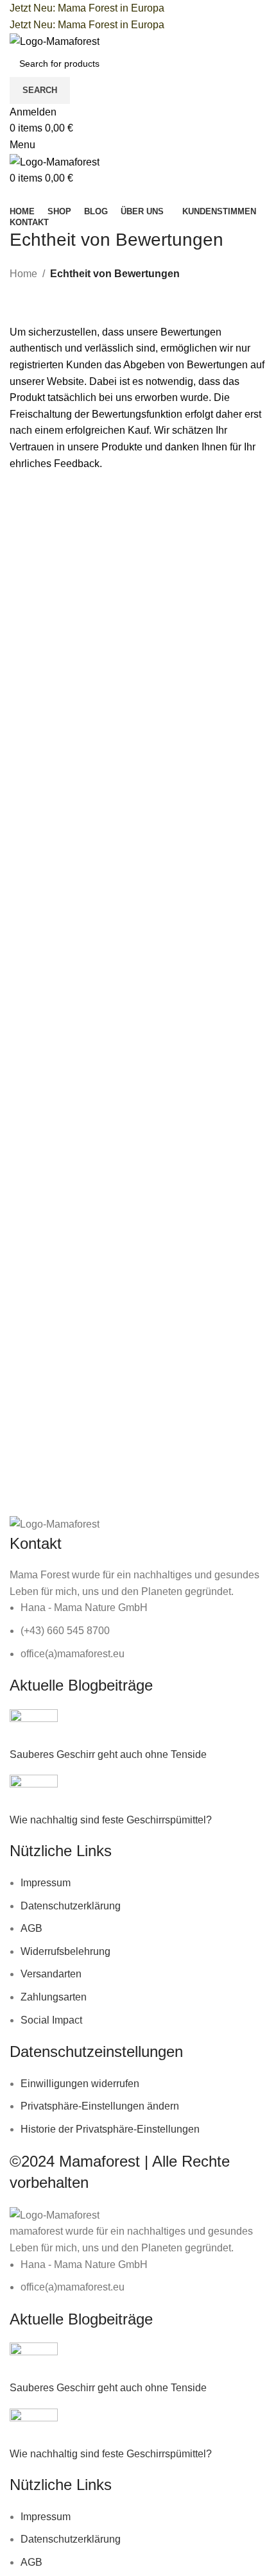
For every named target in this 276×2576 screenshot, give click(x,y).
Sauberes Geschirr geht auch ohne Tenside (108, 1754)
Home (23, 274)
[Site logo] (55, 41)
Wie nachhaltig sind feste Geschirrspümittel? (111, 1820)
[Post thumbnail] (34, 1727)
